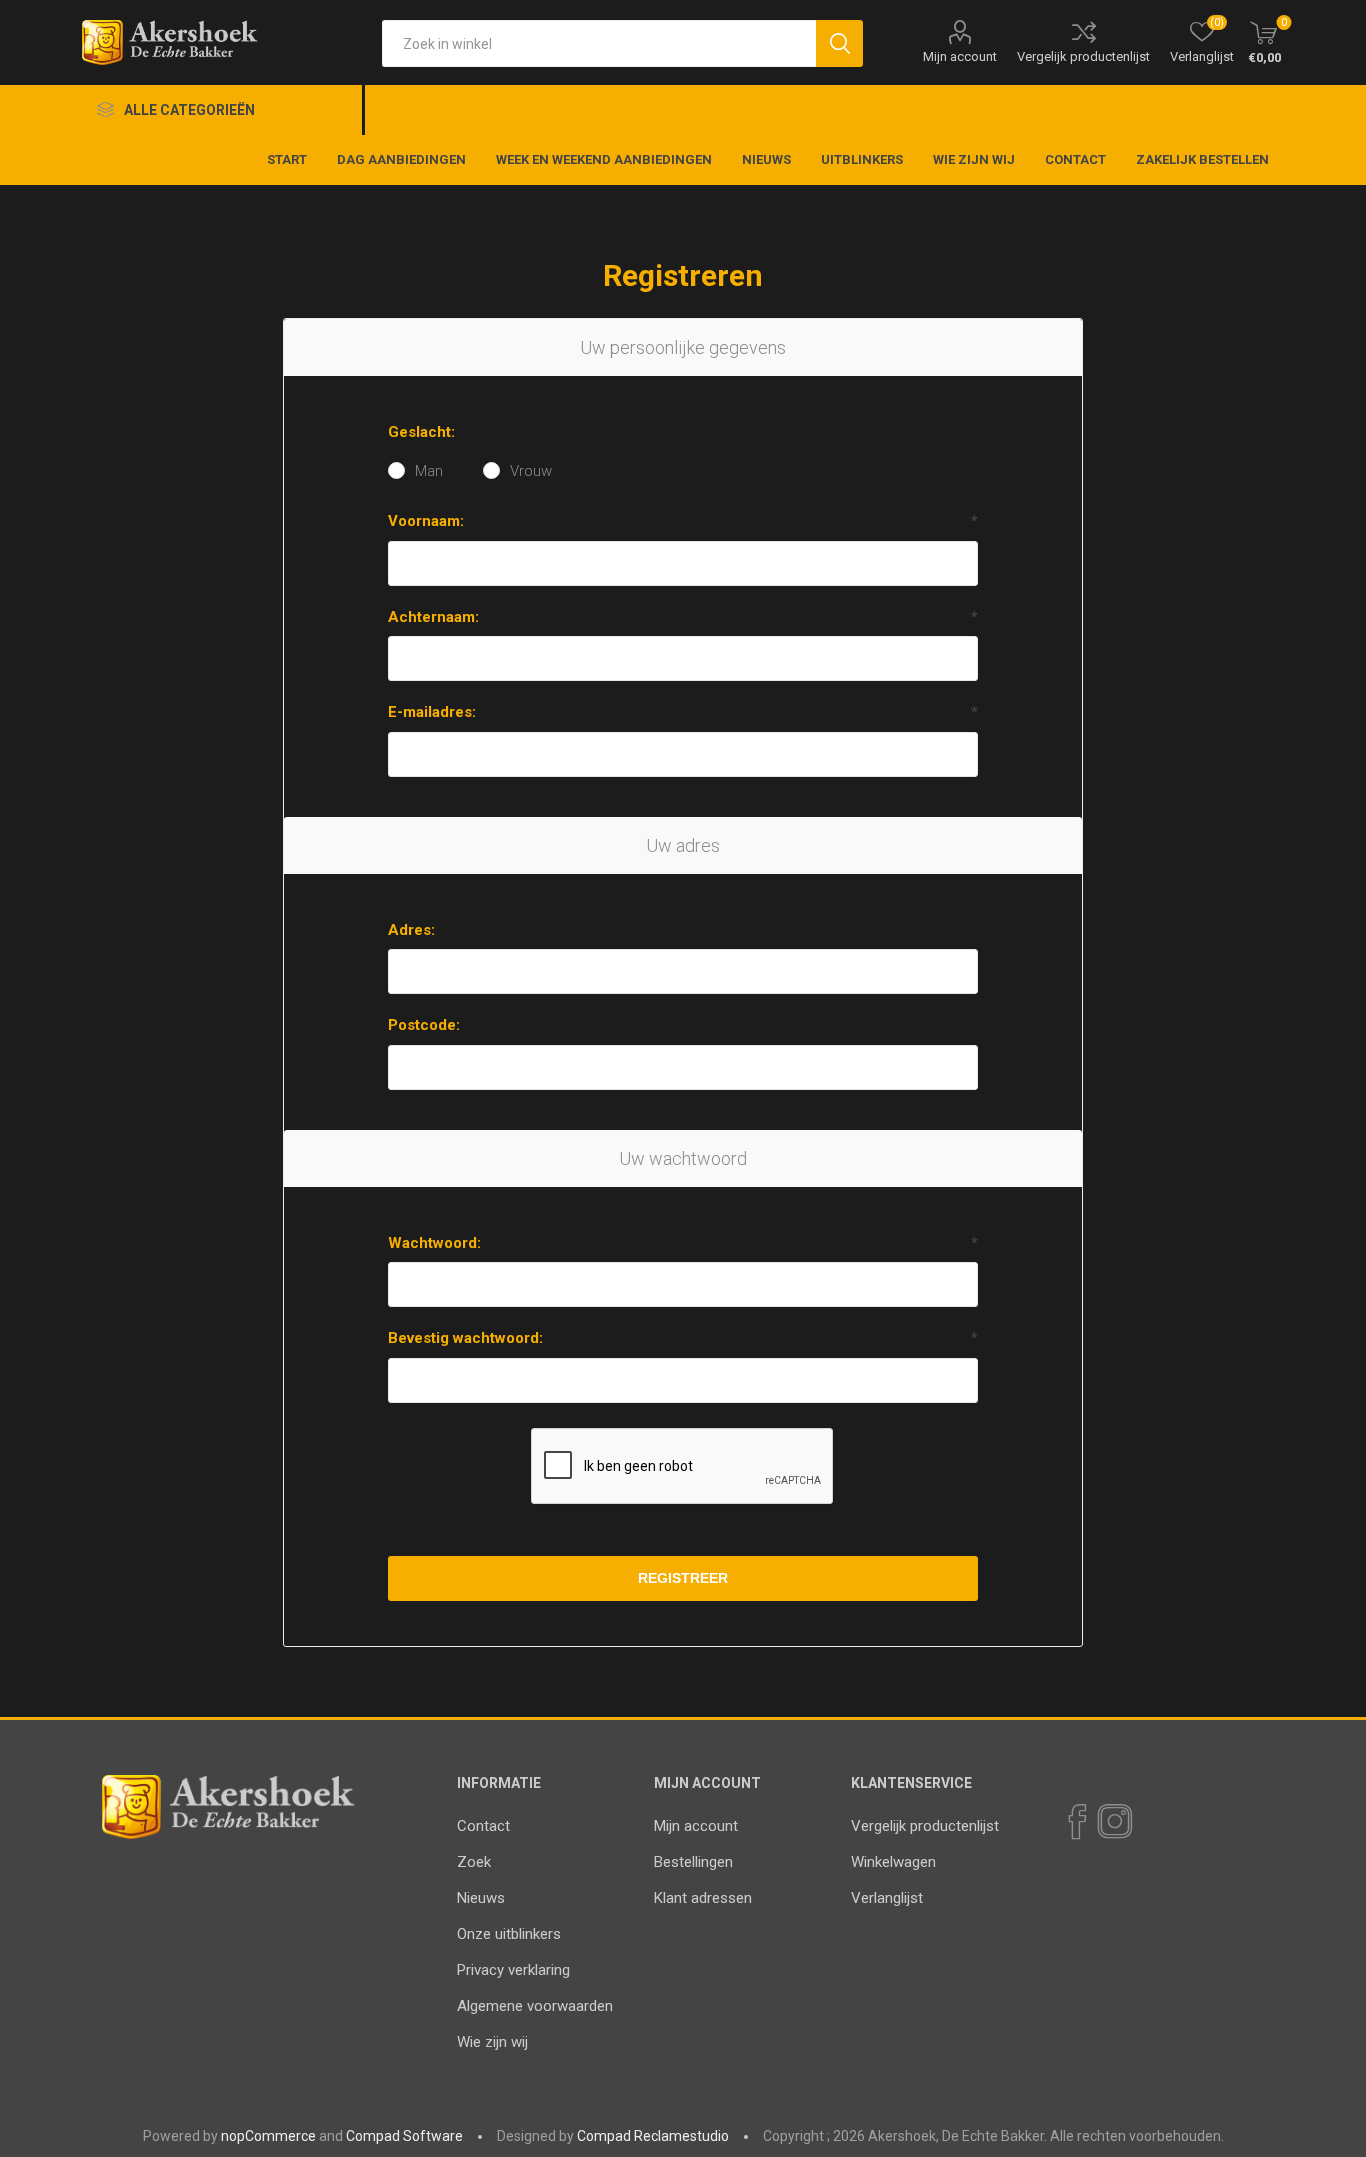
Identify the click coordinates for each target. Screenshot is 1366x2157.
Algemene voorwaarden (535, 2006)
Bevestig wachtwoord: (465, 1338)
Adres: (411, 930)
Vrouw (531, 471)
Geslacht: (421, 432)
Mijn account (960, 56)
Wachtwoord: (434, 1243)
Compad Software (404, 2136)
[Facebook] (1076, 1822)
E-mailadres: (432, 712)
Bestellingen (693, 1862)
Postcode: (424, 1025)
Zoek (474, 1862)
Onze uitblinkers (509, 1934)
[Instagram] (1114, 1822)
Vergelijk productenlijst (1083, 56)
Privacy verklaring (513, 1970)
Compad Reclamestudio (653, 2136)
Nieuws (481, 1898)
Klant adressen (703, 1898)
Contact (483, 1826)
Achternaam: (433, 617)
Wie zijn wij (492, 2042)
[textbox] (599, 43)
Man (429, 471)
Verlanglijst (887, 1898)
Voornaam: (426, 521)
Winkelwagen (893, 1862)
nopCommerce (268, 2136)
